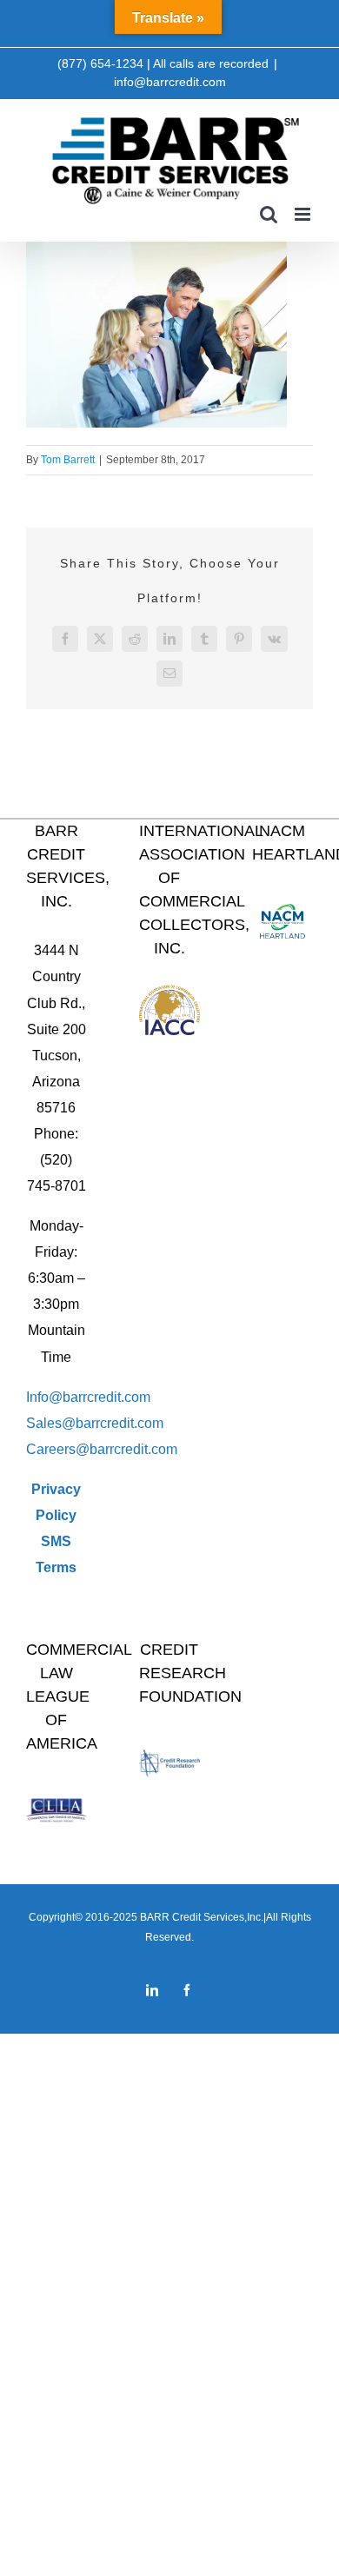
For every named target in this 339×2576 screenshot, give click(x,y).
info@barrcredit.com (170, 82)
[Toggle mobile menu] (304, 214)
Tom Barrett (68, 460)
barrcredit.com (120, 1423)
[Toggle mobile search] (269, 214)
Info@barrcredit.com (88, 1397)
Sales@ (51, 1423)
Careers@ (58, 1449)
